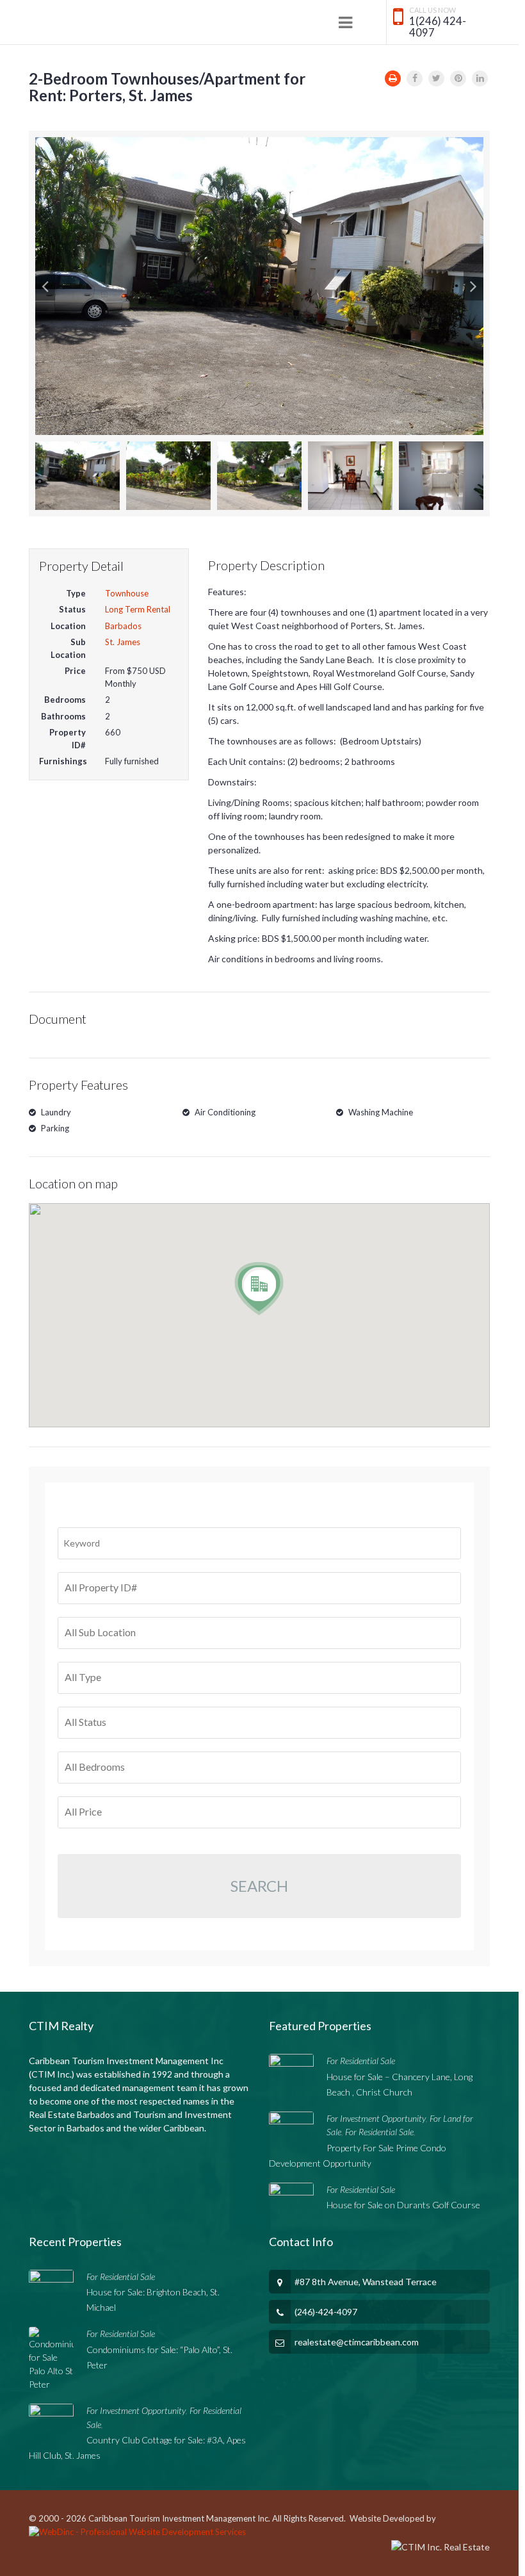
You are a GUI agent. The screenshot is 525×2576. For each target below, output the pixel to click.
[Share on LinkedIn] (480, 78)
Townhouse (127, 593)
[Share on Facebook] (415, 78)
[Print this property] (393, 78)
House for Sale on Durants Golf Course (403, 2205)
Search (259, 1886)
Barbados (123, 626)
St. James (123, 642)
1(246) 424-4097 (438, 27)
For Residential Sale (361, 2061)
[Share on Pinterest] (458, 78)
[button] (45, 286)
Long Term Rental (138, 609)
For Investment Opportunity (376, 2118)
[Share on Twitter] (436, 78)
